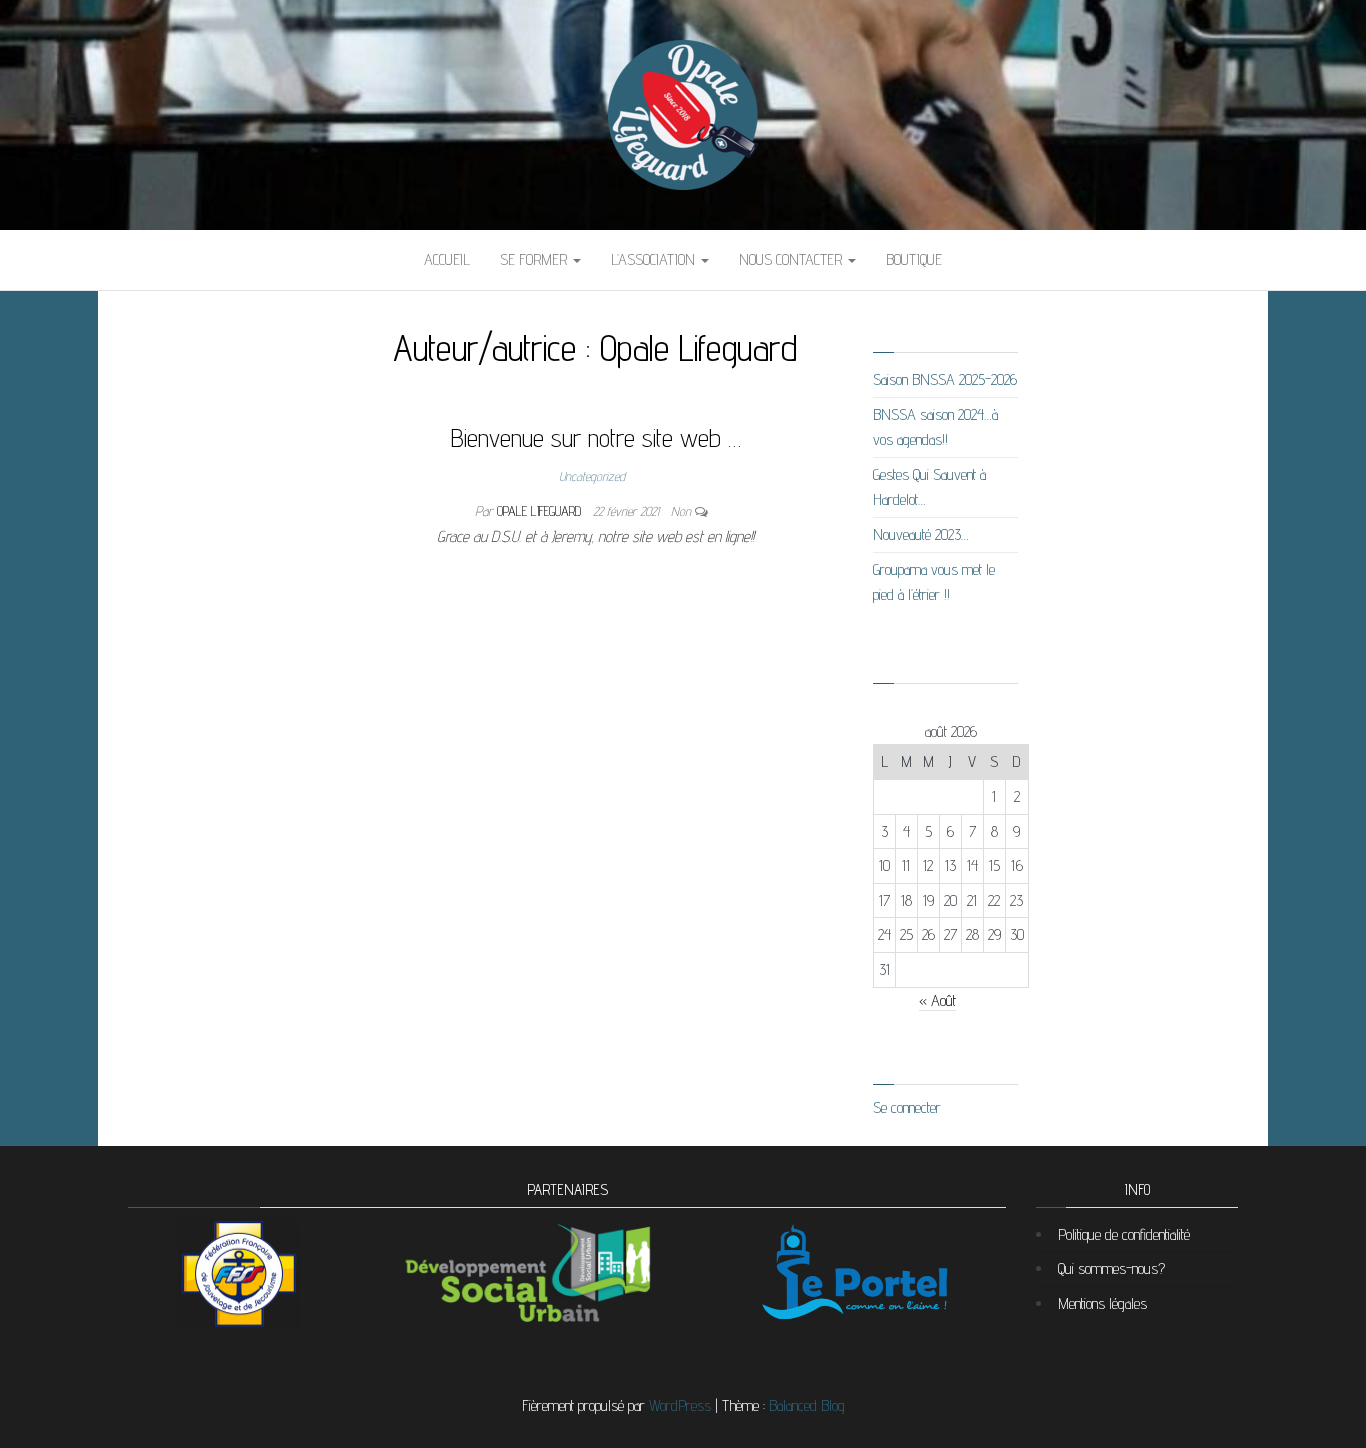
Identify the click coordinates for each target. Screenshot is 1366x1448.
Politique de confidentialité (1124, 1234)
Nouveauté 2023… (921, 534)
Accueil (447, 259)
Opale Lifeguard (541, 511)
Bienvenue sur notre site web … (596, 437)
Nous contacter (792, 259)
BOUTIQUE (914, 259)
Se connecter (907, 1107)
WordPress (680, 1405)
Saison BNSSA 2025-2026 (945, 379)
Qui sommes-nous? (1111, 1268)
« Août (937, 1000)
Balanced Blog (807, 1405)
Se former (535, 259)
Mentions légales (1102, 1303)
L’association (655, 259)
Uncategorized (592, 476)
